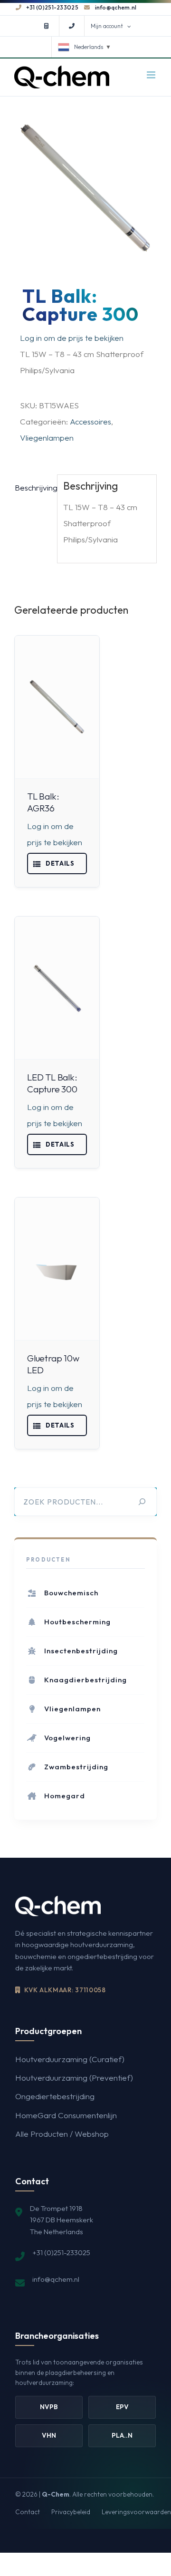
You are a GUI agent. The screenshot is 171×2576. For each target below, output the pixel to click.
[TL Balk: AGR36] (50, 707)
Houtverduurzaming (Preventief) (74, 2169)
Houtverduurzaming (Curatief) (70, 2150)
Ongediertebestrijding (55, 2188)
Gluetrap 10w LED (44, 1432)
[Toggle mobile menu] (152, 75)
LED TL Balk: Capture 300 (43, 1119)
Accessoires (90, 421)
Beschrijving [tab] (33, 487)
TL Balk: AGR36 (43, 802)
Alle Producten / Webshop (62, 2225)
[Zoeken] (142, 1593)
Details (50, 888)
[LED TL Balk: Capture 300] (50, 1012)
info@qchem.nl (116, 7)
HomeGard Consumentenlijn (66, 2206)
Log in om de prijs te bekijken (72, 338)
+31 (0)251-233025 (52, 7)
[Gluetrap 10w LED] (50, 1337)
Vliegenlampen (47, 438)
